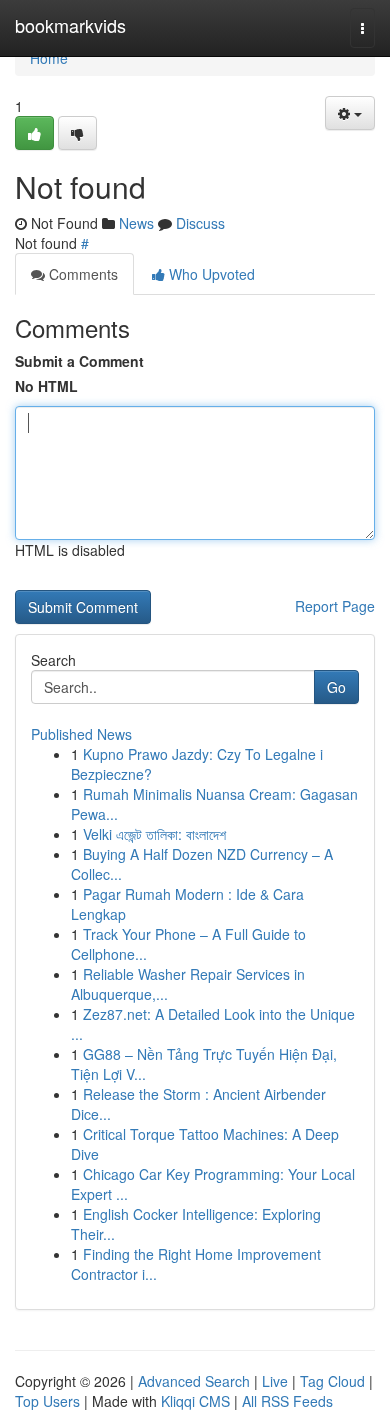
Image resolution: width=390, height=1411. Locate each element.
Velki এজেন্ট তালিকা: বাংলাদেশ (154, 834)
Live (275, 1381)
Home (49, 58)
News (136, 223)
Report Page (335, 606)
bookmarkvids (70, 25)
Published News (81, 734)
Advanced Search (194, 1381)
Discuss (200, 223)
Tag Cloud (332, 1381)
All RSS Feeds (287, 1401)
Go (336, 687)
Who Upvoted (210, 274)
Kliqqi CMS (195, 1401)
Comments (81, 274)
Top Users (47, 1401)
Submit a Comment (79, 361)
